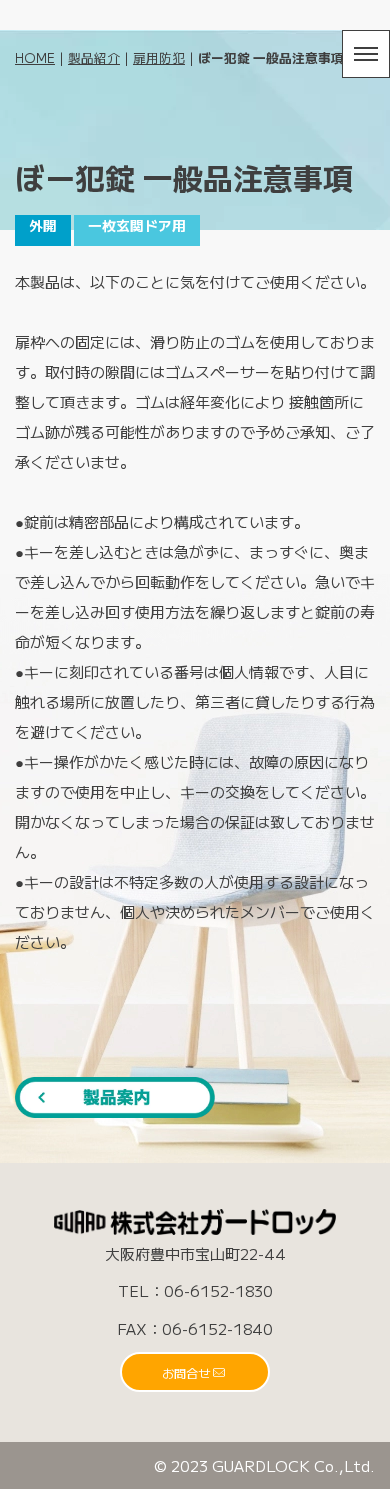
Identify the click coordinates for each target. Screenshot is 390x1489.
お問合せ (186, 1372)
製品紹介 (94, 57)
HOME (35, 57)
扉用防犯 (159, 57)
